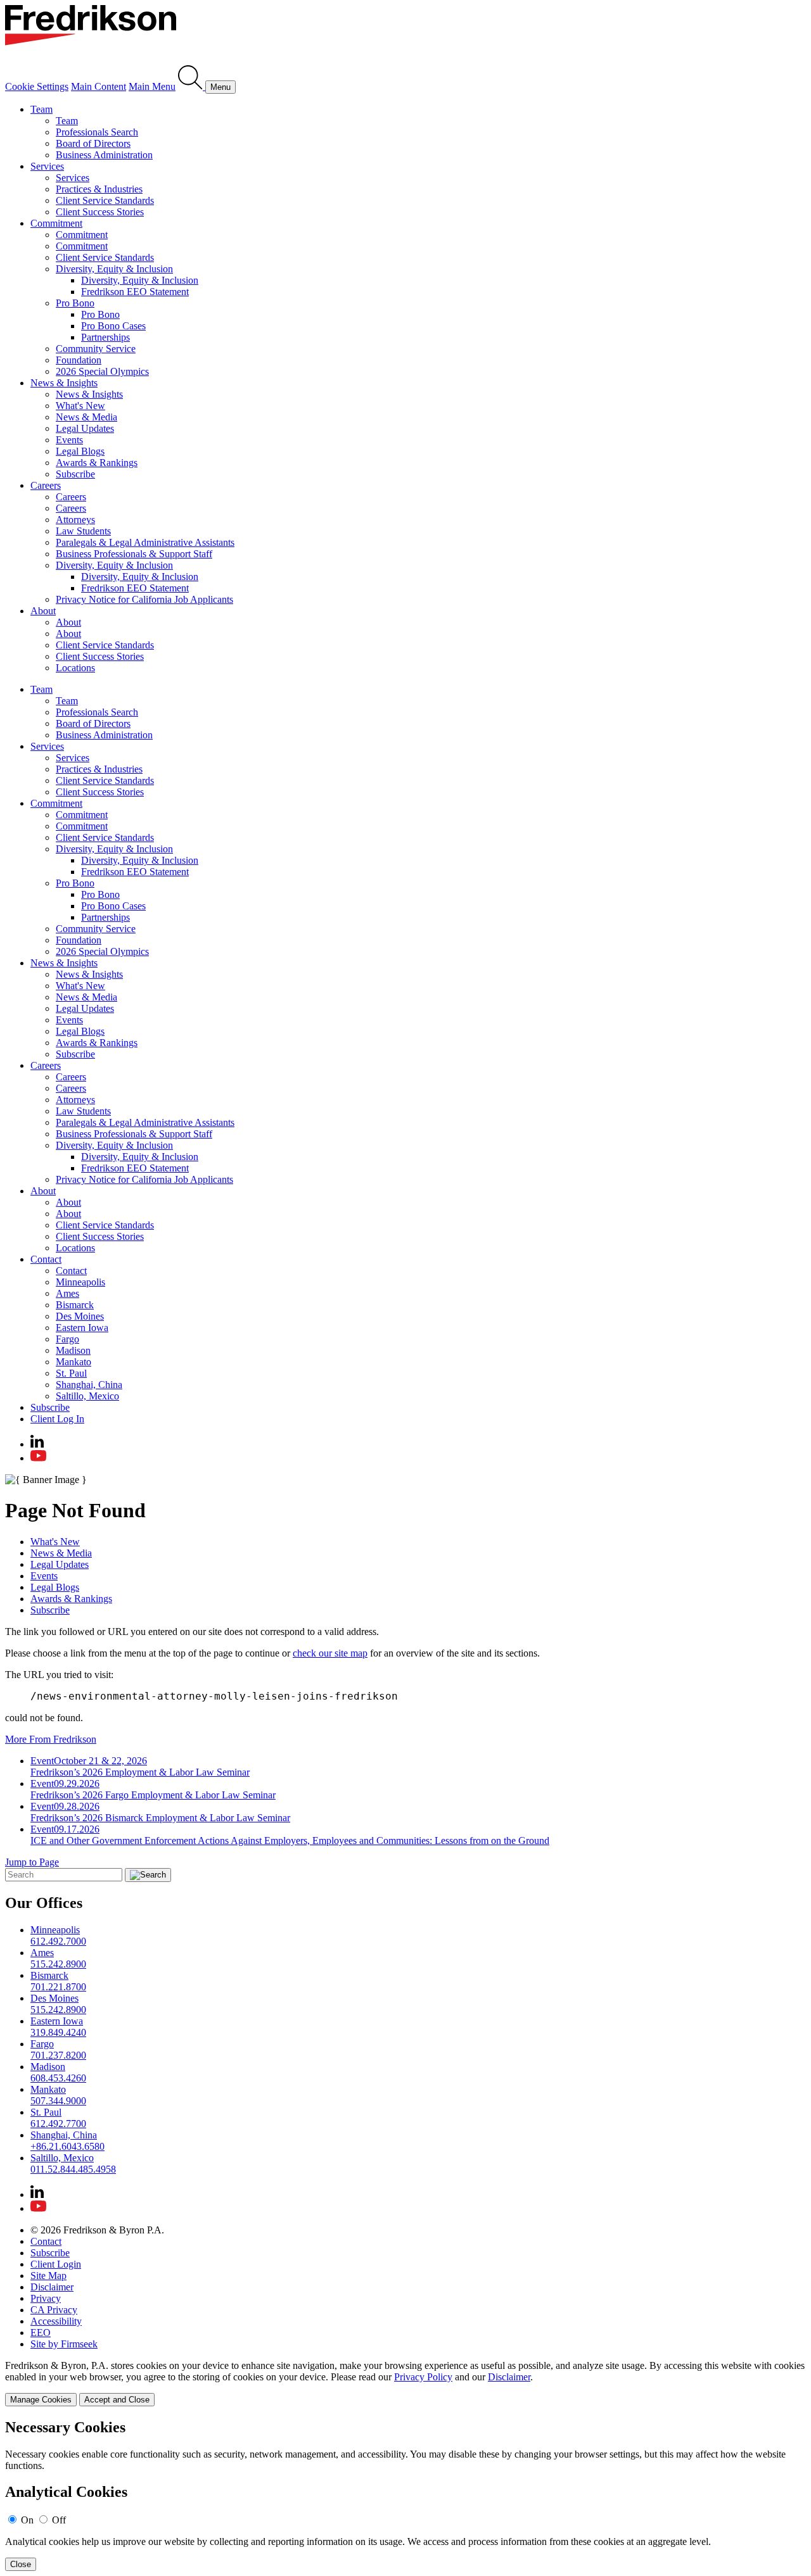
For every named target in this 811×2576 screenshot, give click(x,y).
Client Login (56, 2264)
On (27, 2520)
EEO (41, 2333)
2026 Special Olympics (102, 371)
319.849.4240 (58, 2032)
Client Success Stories (100, 212)
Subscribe (75, 474)
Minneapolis (80, 1282)
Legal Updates (85, 428)
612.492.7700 (58, 2124)
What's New (80, 406)
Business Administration (104, 155)
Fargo (67, 1339)
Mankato (73, 1362)
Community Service (96, 349)
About (43, 611)
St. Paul (71, 1373)
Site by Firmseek (64, 2344)
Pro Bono (75, 303)
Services (47, 166)
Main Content (99, 86)
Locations (75, 668)
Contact (46, 1259)
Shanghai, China (89, 1385)
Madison (73, 1350)
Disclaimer (52, 2287)
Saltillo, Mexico (87, 1396)
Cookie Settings (37, 86)
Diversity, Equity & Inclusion (114, 269)
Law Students (83, 531)
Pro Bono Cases (113, 326)
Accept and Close (117, 2400)
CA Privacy (54, 2310)
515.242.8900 (58, 1964)
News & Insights (64, 383)
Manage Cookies (41, 2400)
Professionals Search (97, 132)
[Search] (192, 86)
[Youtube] (38, 1458)
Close (21, 2564)
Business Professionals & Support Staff (134, 554)
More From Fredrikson (51, 1739)
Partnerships (105, 337)
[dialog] (405, 2383)
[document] (405, 2495)
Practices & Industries (99, 189)
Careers (46, 485)
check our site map (330, 1653)
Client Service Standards (105, 200)
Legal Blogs (80, 451)
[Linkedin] (37, 1444)
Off (59, 2520)
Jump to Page (32, 1862)
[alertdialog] (405, 2495)
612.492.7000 (58, 1941)
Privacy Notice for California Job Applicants (144, 599)
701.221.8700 (58, 1987)
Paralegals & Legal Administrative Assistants (145, 542)
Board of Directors (93, 143)
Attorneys (75, 520)
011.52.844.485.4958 (73, 2169)
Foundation (79, 360)
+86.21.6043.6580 (67, 2146)
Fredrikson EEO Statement (135, 292)
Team (42, 109)
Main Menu (152, 86)
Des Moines (80, 1316)
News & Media (86, 417)
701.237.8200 (58, 2055)
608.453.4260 (58, 2078)
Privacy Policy (423, 2377)
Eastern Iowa (82, 1328)
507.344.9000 (58, 2101)
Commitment (56, 223)
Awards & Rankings (97, 463)
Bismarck (75, 1305)
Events (69, 440)
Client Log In (57, 1419)
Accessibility (56, 2321)
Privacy (46, 2298)
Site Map (48, 2276)
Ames (67, 1293)
